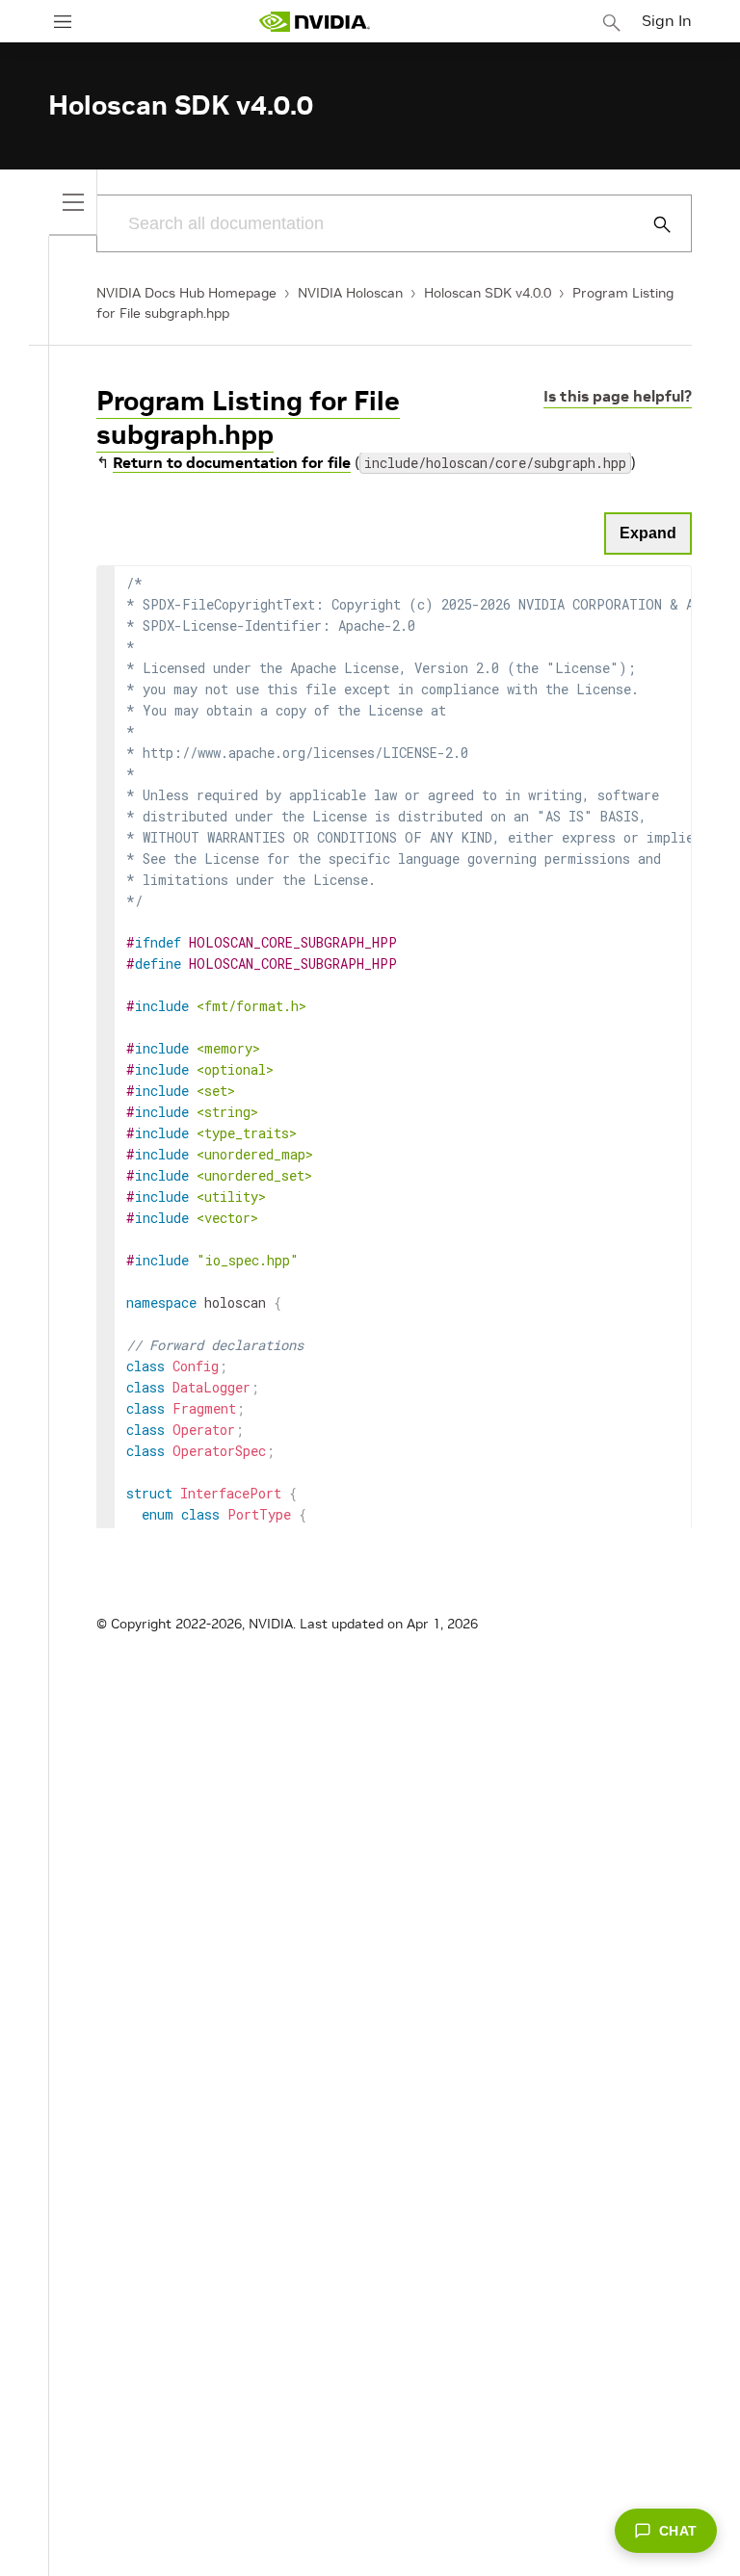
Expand (648, 533)
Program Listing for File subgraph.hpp (248, 418)
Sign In (667, 20)
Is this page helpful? (618, 396)
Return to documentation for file (232, 462)
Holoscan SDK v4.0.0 (488, 293)
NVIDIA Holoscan (350, 293)
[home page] (314, 22)
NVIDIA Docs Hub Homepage (186, 293)
